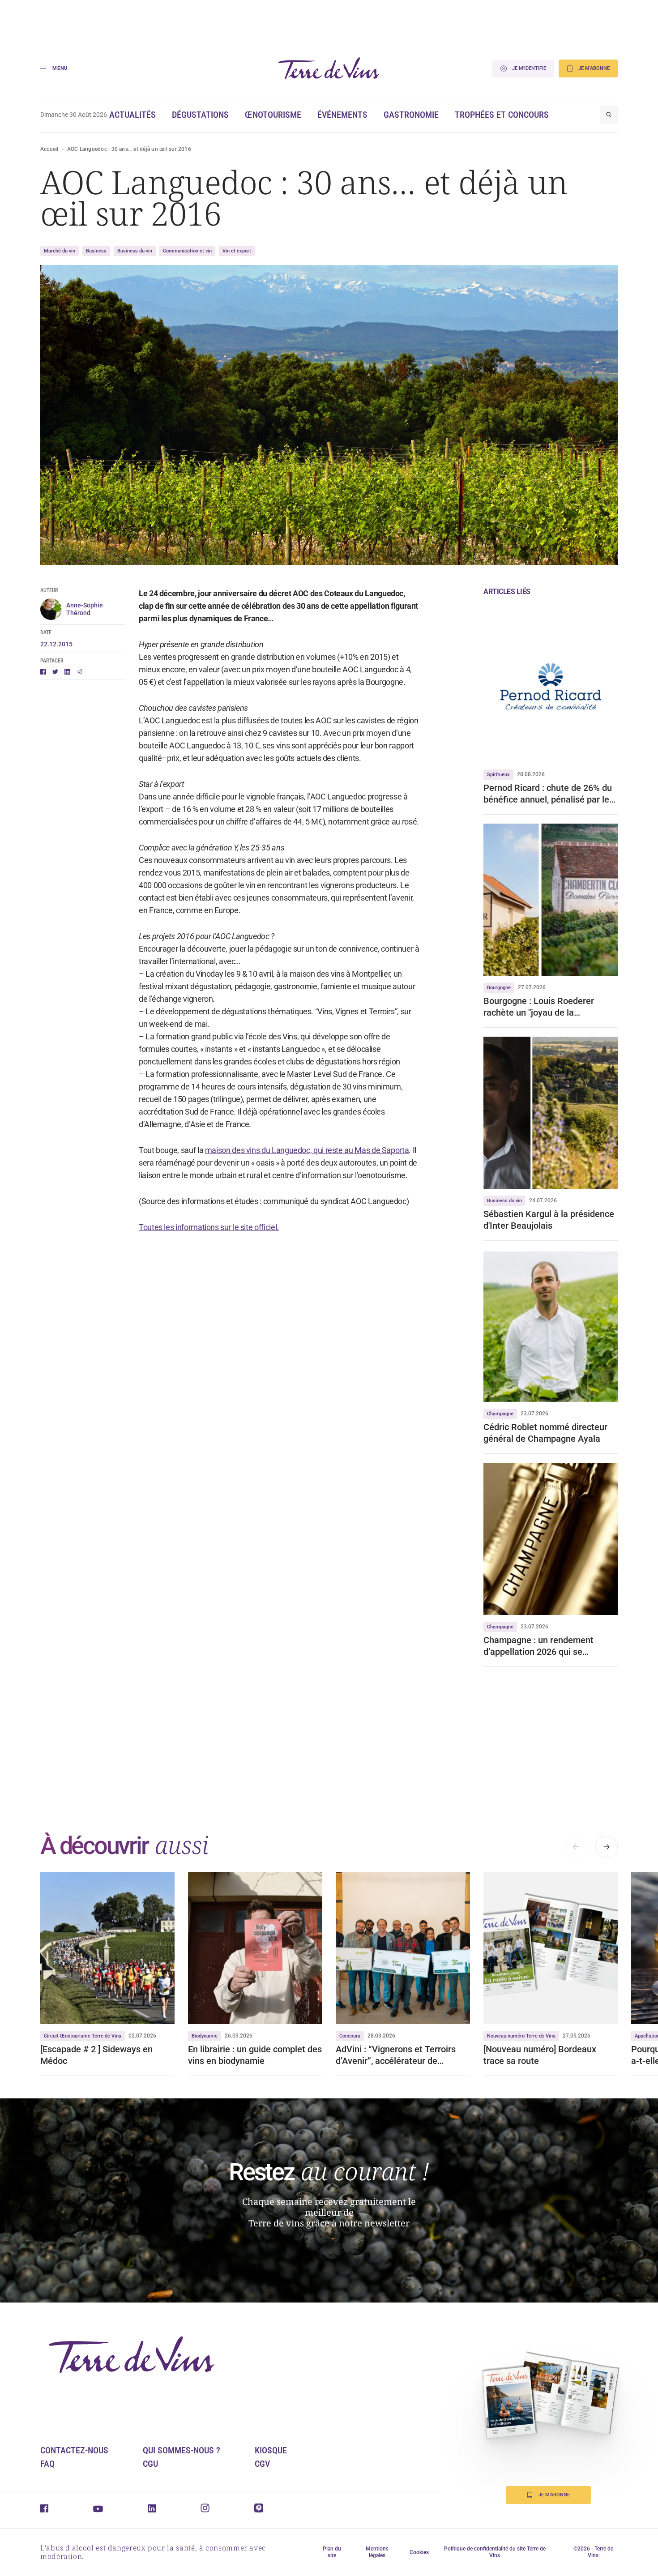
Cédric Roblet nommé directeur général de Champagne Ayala (545, 1433)
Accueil (49, 149)
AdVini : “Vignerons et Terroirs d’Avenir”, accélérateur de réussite (396, 2055)
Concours (350, 2036)
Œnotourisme (273, 115)
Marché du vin (60, 251)
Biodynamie (205, 2036)
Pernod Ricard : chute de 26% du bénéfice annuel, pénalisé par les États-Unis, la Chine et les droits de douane (549, 794)
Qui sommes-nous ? (182, 2450)
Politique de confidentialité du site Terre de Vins (495, 2552)
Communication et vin (187, 251)
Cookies (419, 2552)
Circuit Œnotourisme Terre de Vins (83, 2036)
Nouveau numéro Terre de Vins (521, 2036)
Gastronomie (411, 115)
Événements (342, 115)
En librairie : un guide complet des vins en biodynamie (255, 2055)
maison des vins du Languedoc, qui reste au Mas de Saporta (307, 1150)
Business (96, 251)
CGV (262, 2464)
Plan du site (332, 2552)
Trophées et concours (502, 115)
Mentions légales (377, 2552)
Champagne (500, 1414)
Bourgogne (499, 988)
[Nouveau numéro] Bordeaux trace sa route (540, 2055)
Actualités (132, 115)
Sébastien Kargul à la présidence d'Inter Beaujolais (549, 1220)
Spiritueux (498, 775)
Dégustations (200, 115)
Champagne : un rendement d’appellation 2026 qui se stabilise (538, 1646)
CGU (150, 2464)
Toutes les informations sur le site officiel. (209, 1227)
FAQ (47, 2464)
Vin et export (237, 251)
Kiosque (271, 2450)
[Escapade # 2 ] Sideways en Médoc (96, 2055)
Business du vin (135, 251)
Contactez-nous (74, 2450)
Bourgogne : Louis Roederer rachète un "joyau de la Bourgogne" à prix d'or (539, 1007)
